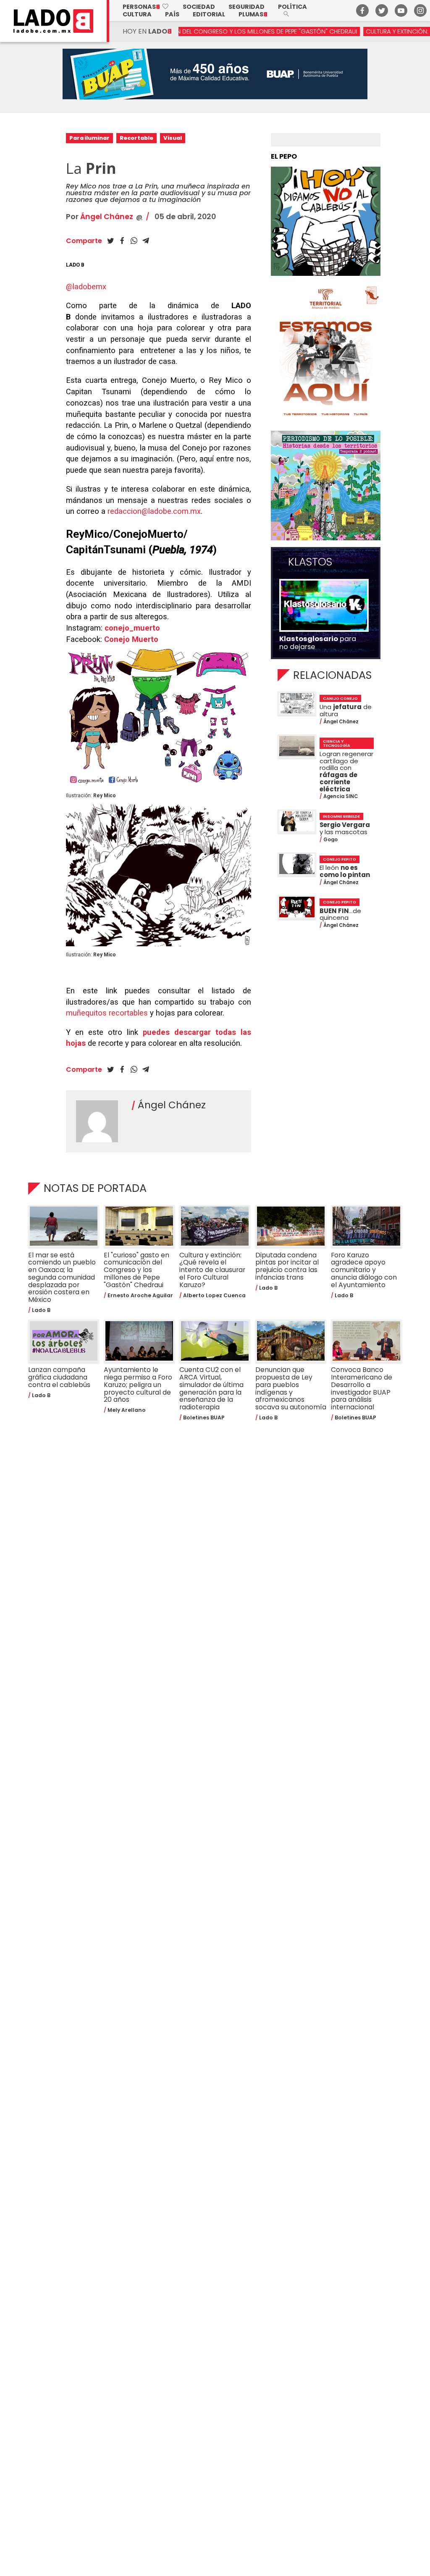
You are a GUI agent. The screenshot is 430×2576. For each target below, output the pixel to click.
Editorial (209, 14)
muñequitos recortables (107, 1013)
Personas (146, 7)
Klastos (310, 562)
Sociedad (199, 7)
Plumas (253, 14)
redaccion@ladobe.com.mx (154, 511)
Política (292, 7)
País (172, 14)
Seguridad (246, 7)
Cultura (137, 14)
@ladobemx (86, 287)
